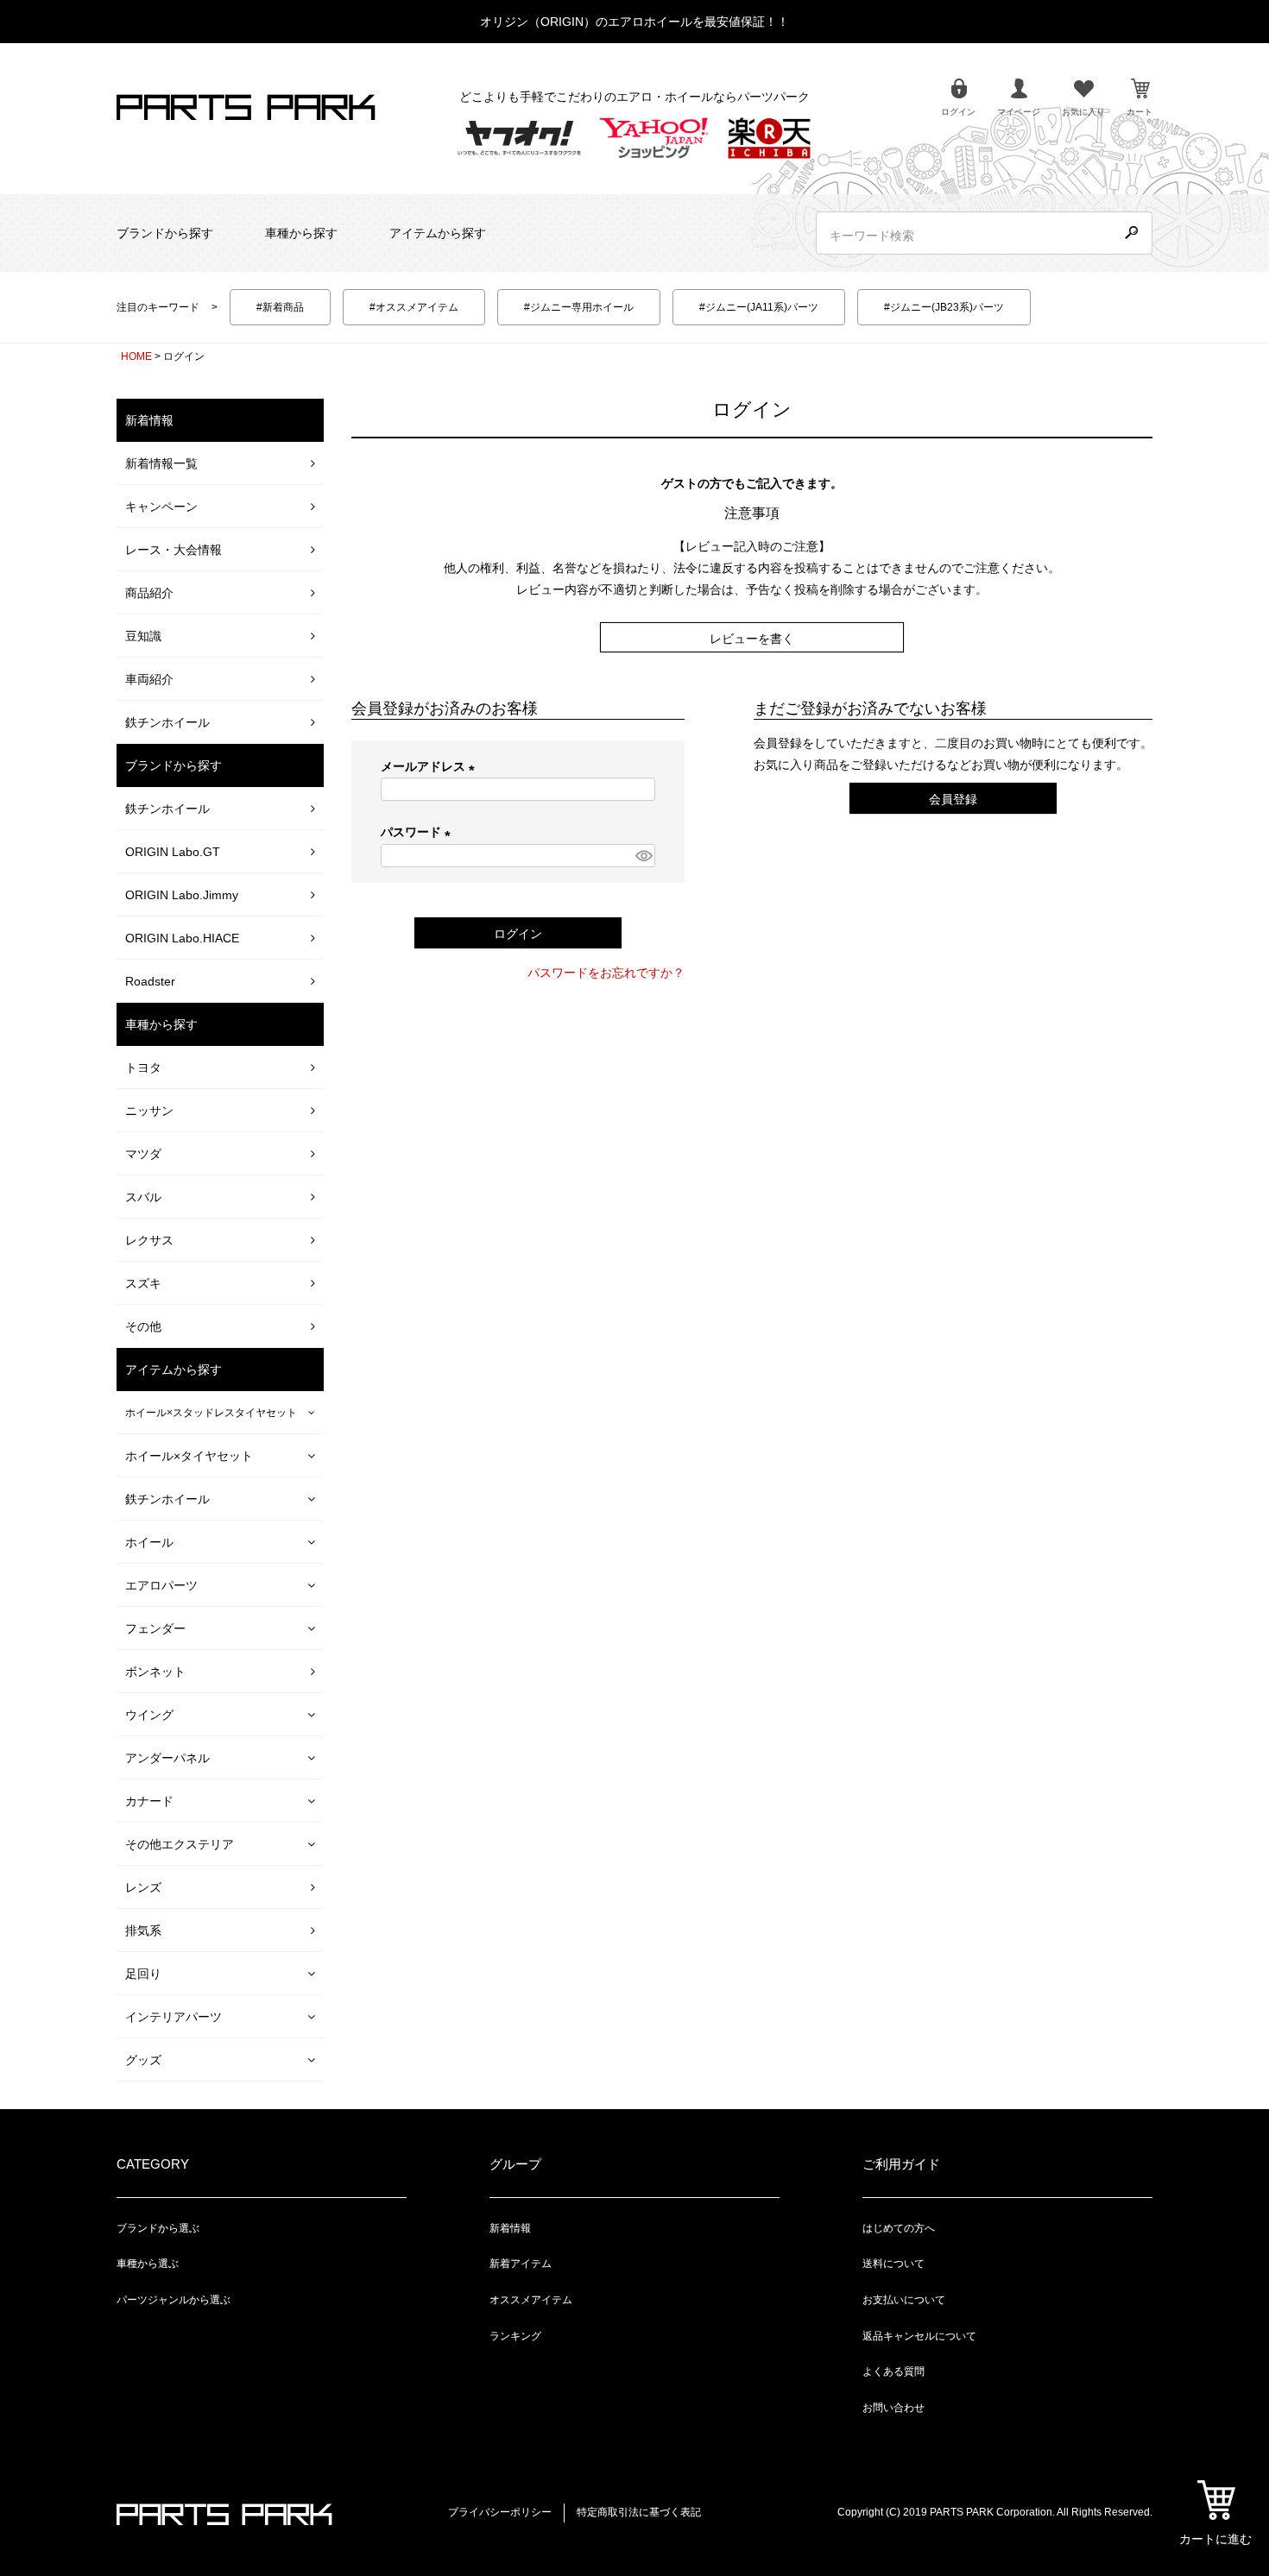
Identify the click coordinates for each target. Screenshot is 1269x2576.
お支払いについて (904, 2300)
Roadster (150, 981)
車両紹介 (149, 679)
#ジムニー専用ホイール (579, 307)
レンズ (143, 1887)
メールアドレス (431, 766)
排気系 (143, 1930)
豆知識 (143, 636)
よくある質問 (893, 2371)
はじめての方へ (899, 2228)
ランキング (515, 2336)
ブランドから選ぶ (158, 2228)
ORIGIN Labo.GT (173, 852)
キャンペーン (161, 507)
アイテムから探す (438, 233)
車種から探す (301, 233)
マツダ (143, 1154)
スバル (143, 1197)
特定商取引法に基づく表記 (639, 2512)
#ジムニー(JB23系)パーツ (944, 307)
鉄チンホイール (167, 722)
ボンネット (155, 1672)
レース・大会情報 (174, 550)
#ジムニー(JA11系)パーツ (759, 307)
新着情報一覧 (161, 463)
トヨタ (143, 1068)
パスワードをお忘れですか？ (606, 973)
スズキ (143, 1283)
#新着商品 (280, 307)
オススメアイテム (531, 2300)
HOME (136, 356)
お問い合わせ (893, 2408)
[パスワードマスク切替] (643, 856)
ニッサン (149, 1111)
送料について (893, 2264)
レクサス (149, 1240)
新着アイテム (521, 2264)
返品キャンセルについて (919, 2336)
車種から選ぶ (148, 2264)
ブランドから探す (165, 233)
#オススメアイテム (414, 307)
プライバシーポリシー (500, 2512)
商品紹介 (149, 593)
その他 (143, 1326)
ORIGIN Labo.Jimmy (182, 895)
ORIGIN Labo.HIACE (182, 938)
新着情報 (510, 2228)
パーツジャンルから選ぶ (174, 2300)
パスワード (419, 832)
